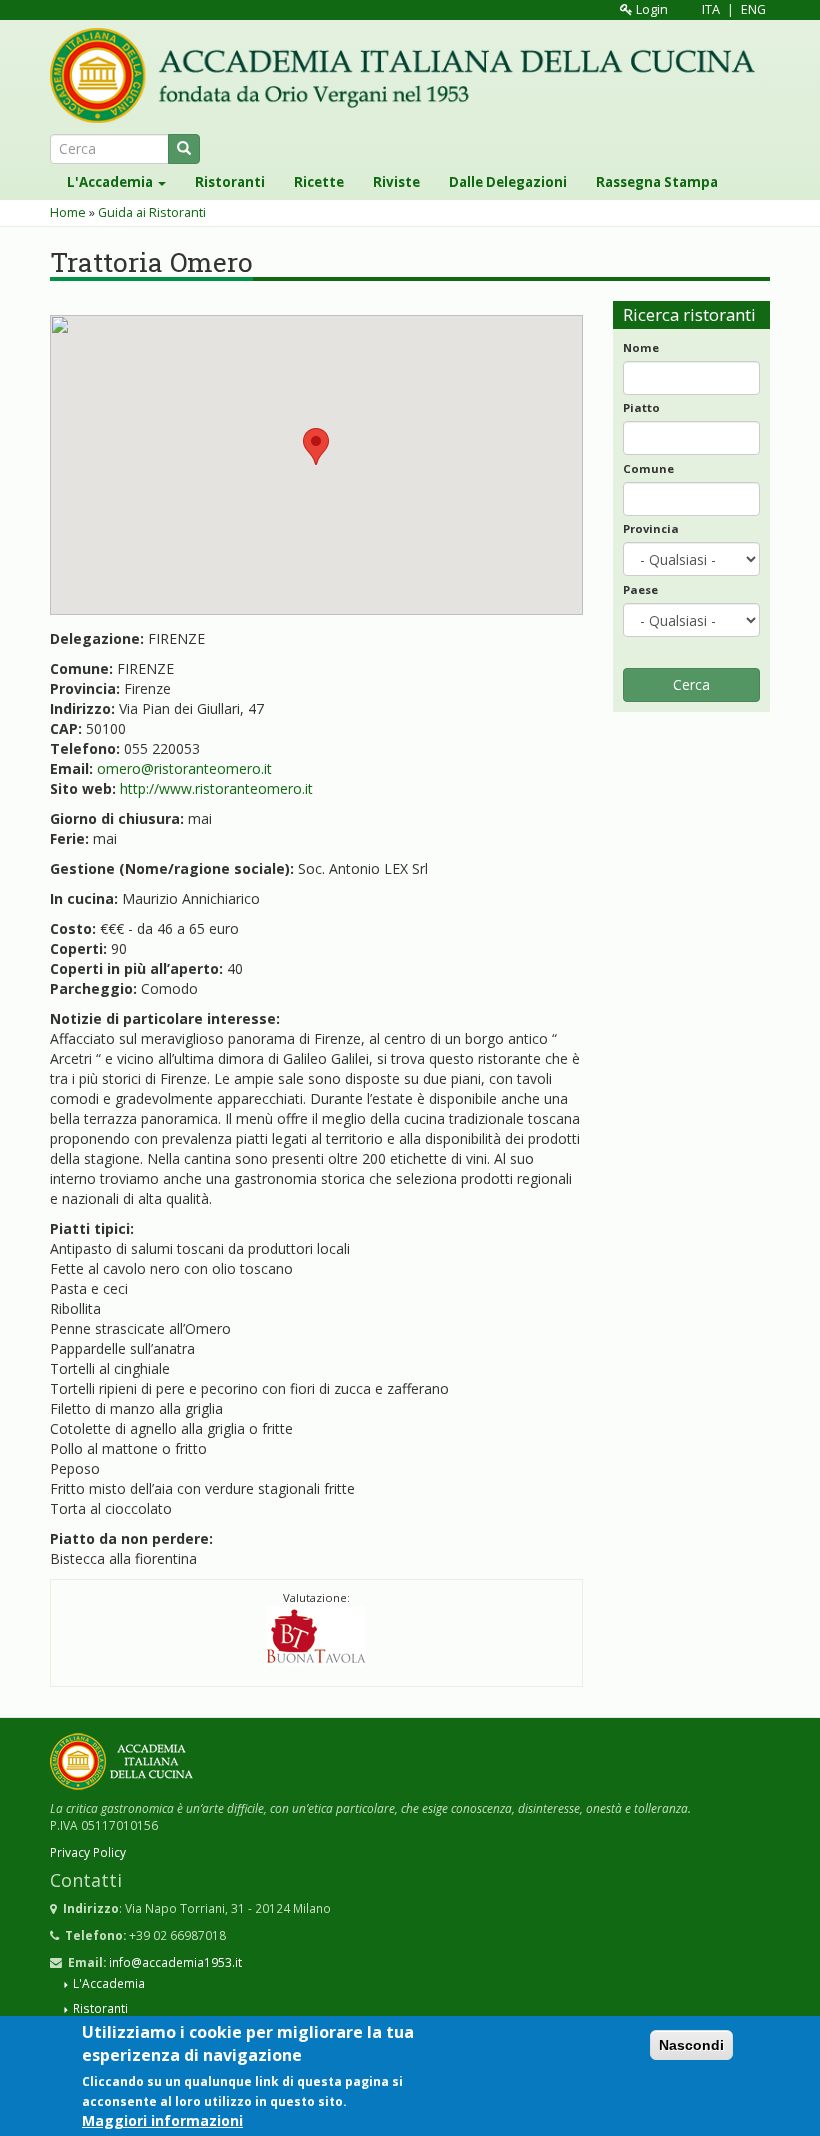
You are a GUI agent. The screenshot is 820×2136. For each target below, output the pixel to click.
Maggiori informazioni (162, 2120)
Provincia (651, 528)
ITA (711, 9)
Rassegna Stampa (657, 182)
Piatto (641, 407)
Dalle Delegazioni (508, 182)
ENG (753, 9)
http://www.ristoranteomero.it (216, 788)
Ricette (319, 182)
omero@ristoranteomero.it (184, 768)
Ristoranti (230, 182)
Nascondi (691, 2045)
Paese (640, 589)
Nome (641, 347)
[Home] (410, 75)
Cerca (691, 684)
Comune (648, 468)
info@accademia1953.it (175, 1962)
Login (650, 9)
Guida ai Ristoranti (152, 212)
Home (68, 212)
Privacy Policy (88, 1852)
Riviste (396, 182)
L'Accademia (111, 182)
